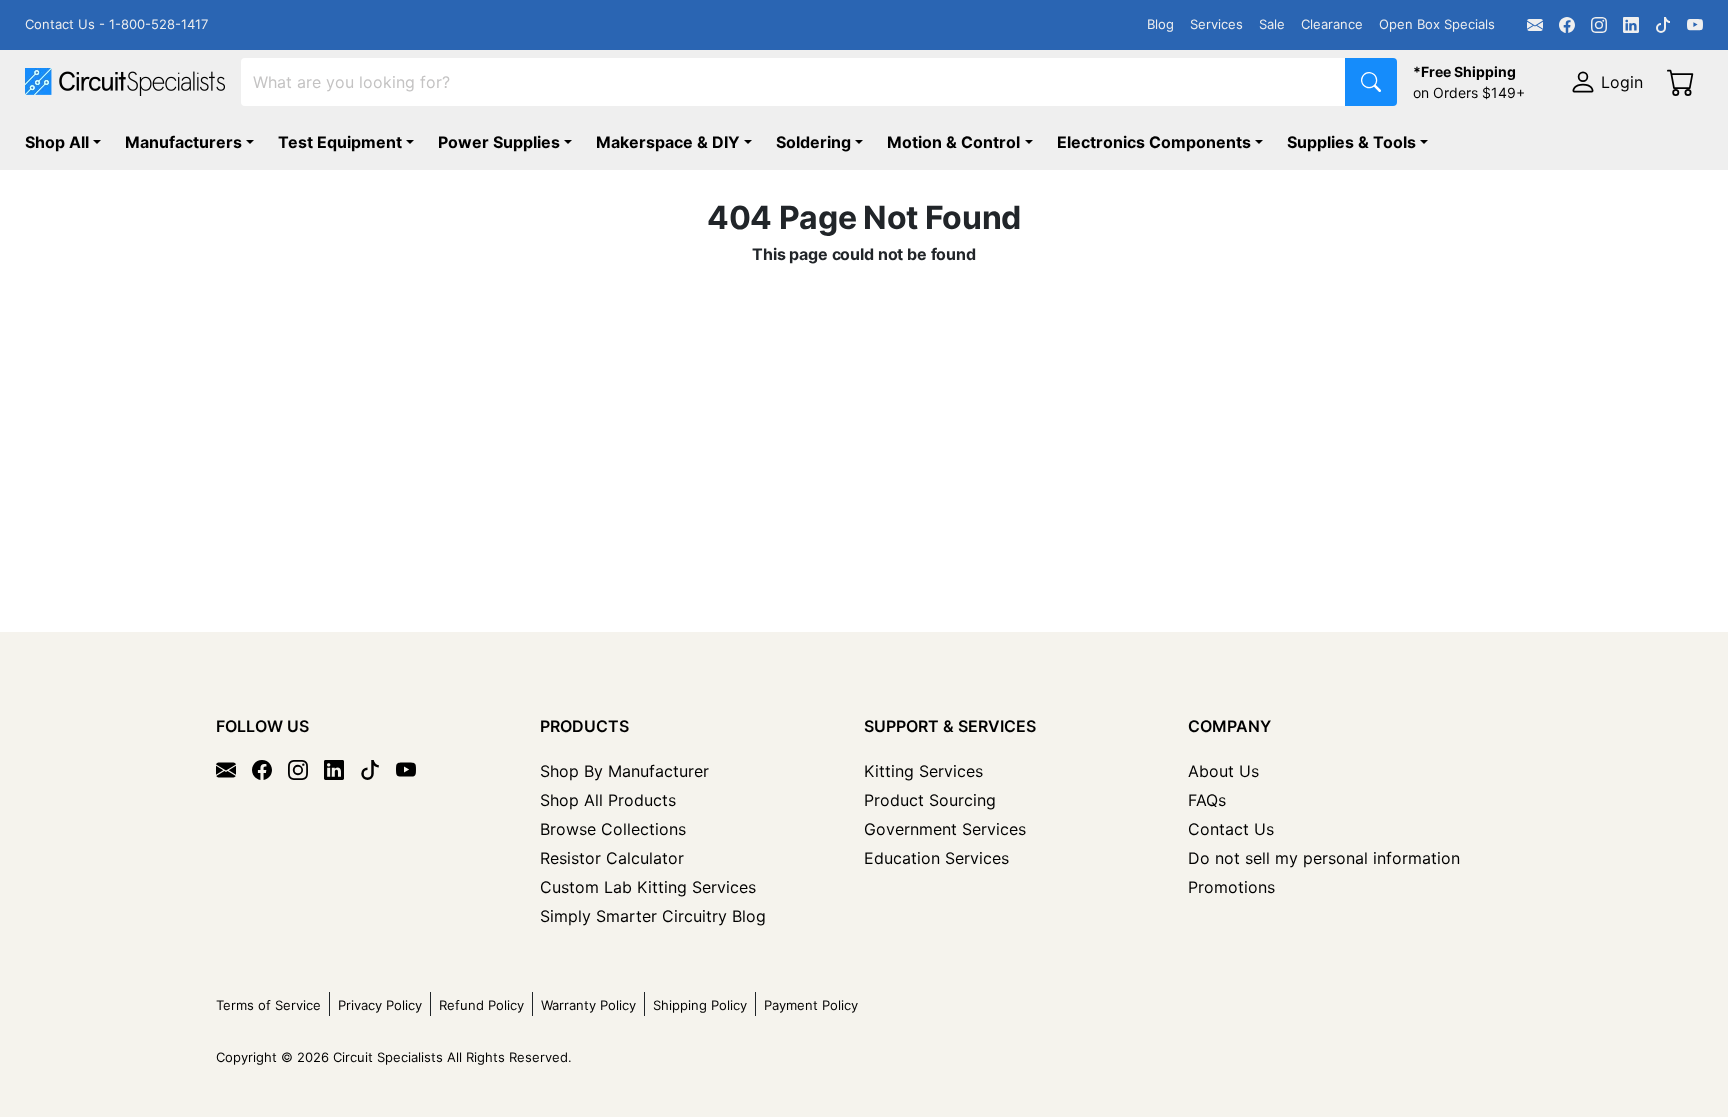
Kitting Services (923, 771)
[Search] (1371, 82)
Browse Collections (613, 829)
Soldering (813, 142)
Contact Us (1231, 829)
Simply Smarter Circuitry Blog (653, 916)
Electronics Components (1154, 142)
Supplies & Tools (1351, 142)
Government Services (945, 829)
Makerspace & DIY (668, 142)
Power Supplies (499, 142)
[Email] (1535, 25)
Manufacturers (183, 142)
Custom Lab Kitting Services (648, 887)
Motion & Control (953, 142)
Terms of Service (268, 1005)
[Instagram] (1599, 25)
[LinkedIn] (1631, 25)
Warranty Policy (588, 1005)
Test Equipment (340, 142)
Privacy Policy (380, 1005)
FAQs (1207, 800)
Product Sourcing (930, 800)
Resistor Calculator (612, 858)
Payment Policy (811, 1005)
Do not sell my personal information (1324, 858)
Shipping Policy (700, 1005)
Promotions (1231, 887)
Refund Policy (481, 1005)
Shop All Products (608, 800)
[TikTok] (1663, 25)
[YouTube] (1695, 25)
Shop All (57, 142)
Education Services (936, 858)
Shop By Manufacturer (624, 771)
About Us (1223, 771)
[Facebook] (1567, 25)
